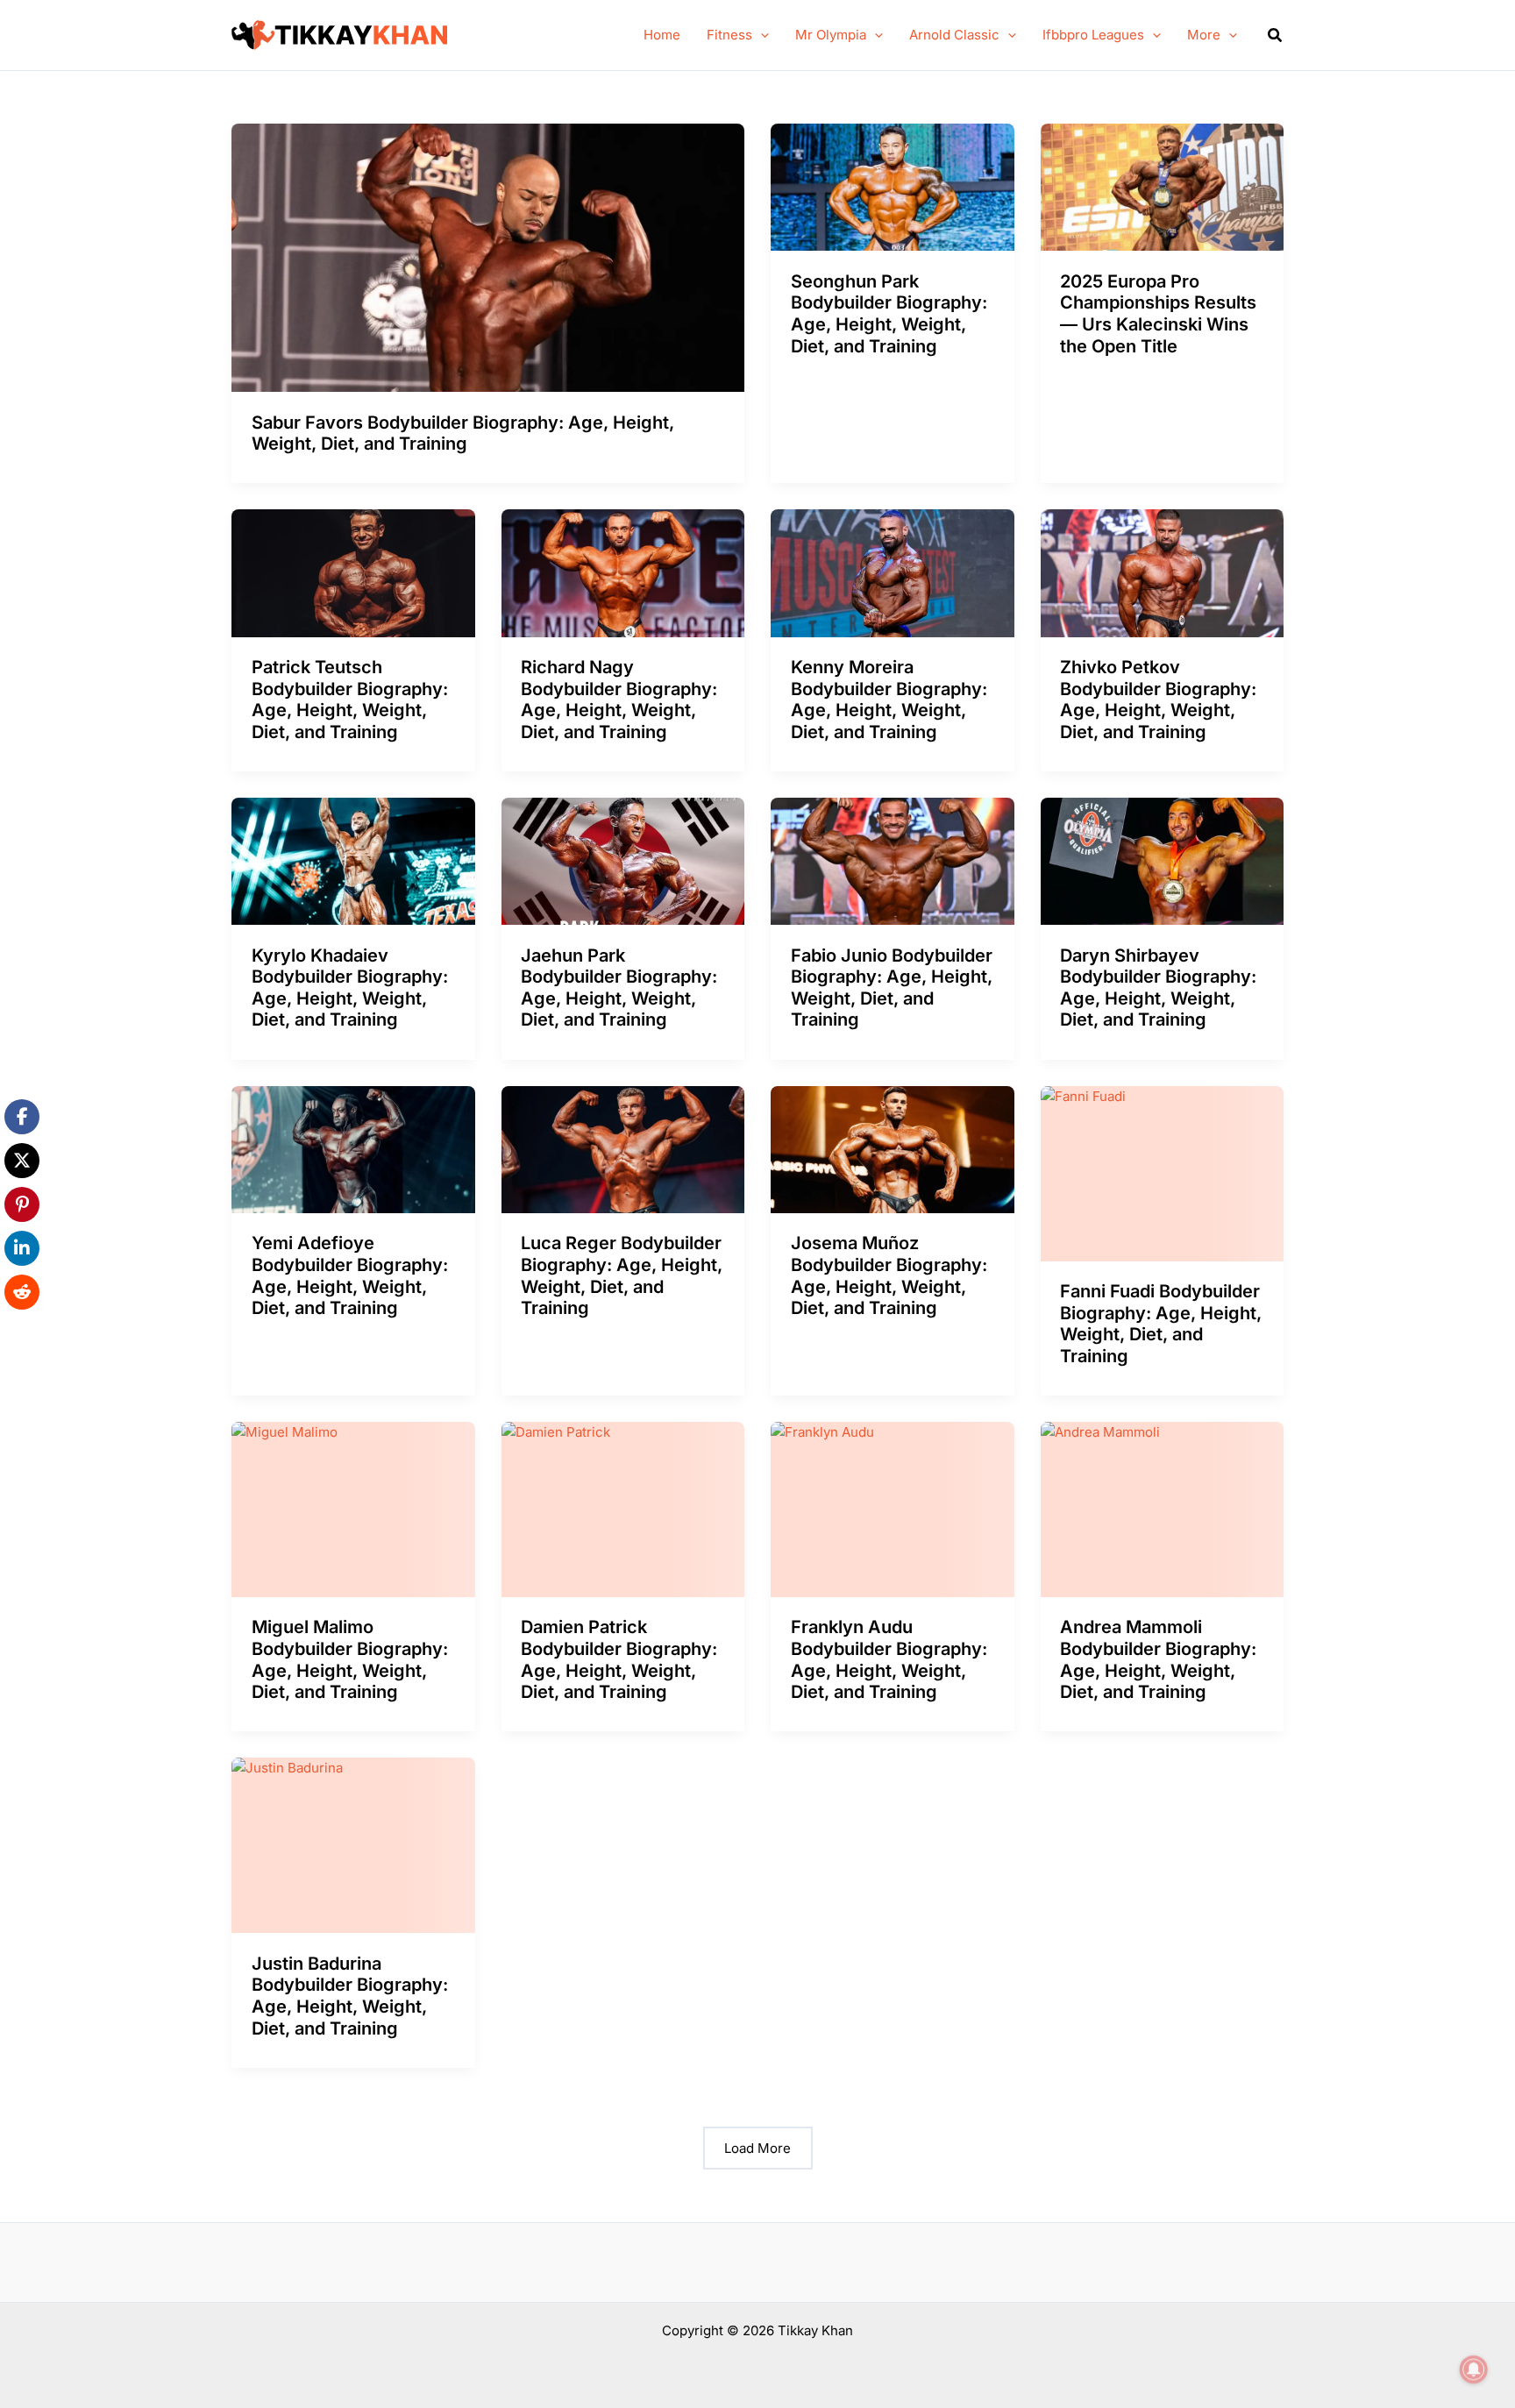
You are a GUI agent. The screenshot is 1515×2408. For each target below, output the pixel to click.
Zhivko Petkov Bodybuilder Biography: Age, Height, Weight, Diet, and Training (1158, 700)
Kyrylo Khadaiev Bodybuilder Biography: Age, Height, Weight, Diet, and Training (350, 988)
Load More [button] (757, 2148)
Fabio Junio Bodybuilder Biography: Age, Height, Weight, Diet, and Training (892, 988)
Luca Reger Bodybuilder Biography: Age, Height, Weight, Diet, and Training (622, 1275)
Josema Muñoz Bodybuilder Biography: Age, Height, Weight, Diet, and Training (889, 1275)
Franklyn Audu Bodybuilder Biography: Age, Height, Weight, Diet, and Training (889, 1659)
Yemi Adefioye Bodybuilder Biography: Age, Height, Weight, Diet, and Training (350, 1275)
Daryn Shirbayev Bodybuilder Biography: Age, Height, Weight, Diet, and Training (1158, 988)
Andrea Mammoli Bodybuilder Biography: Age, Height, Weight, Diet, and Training (1158, 1659)
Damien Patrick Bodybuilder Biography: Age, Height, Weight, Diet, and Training (619, 1659)
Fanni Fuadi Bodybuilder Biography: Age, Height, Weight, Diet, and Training (1161, 1324)
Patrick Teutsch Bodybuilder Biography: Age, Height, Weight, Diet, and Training (350, 700)
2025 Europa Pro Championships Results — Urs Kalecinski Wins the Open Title (1158, 314)
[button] (761, 35)
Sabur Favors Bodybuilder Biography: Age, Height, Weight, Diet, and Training (463, 433)
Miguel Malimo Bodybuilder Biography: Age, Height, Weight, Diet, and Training (350, 1659)
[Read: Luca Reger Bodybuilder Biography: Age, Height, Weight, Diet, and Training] (623, 1148)
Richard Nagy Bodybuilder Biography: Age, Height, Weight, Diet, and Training (619, 700)
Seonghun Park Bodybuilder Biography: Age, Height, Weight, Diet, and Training (889, 314)
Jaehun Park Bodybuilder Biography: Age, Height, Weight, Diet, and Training (619, 988)
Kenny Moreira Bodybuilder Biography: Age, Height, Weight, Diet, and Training (889, 700)
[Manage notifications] (1474, 2369)
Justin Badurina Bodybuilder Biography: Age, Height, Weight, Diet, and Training (350, 1996)
